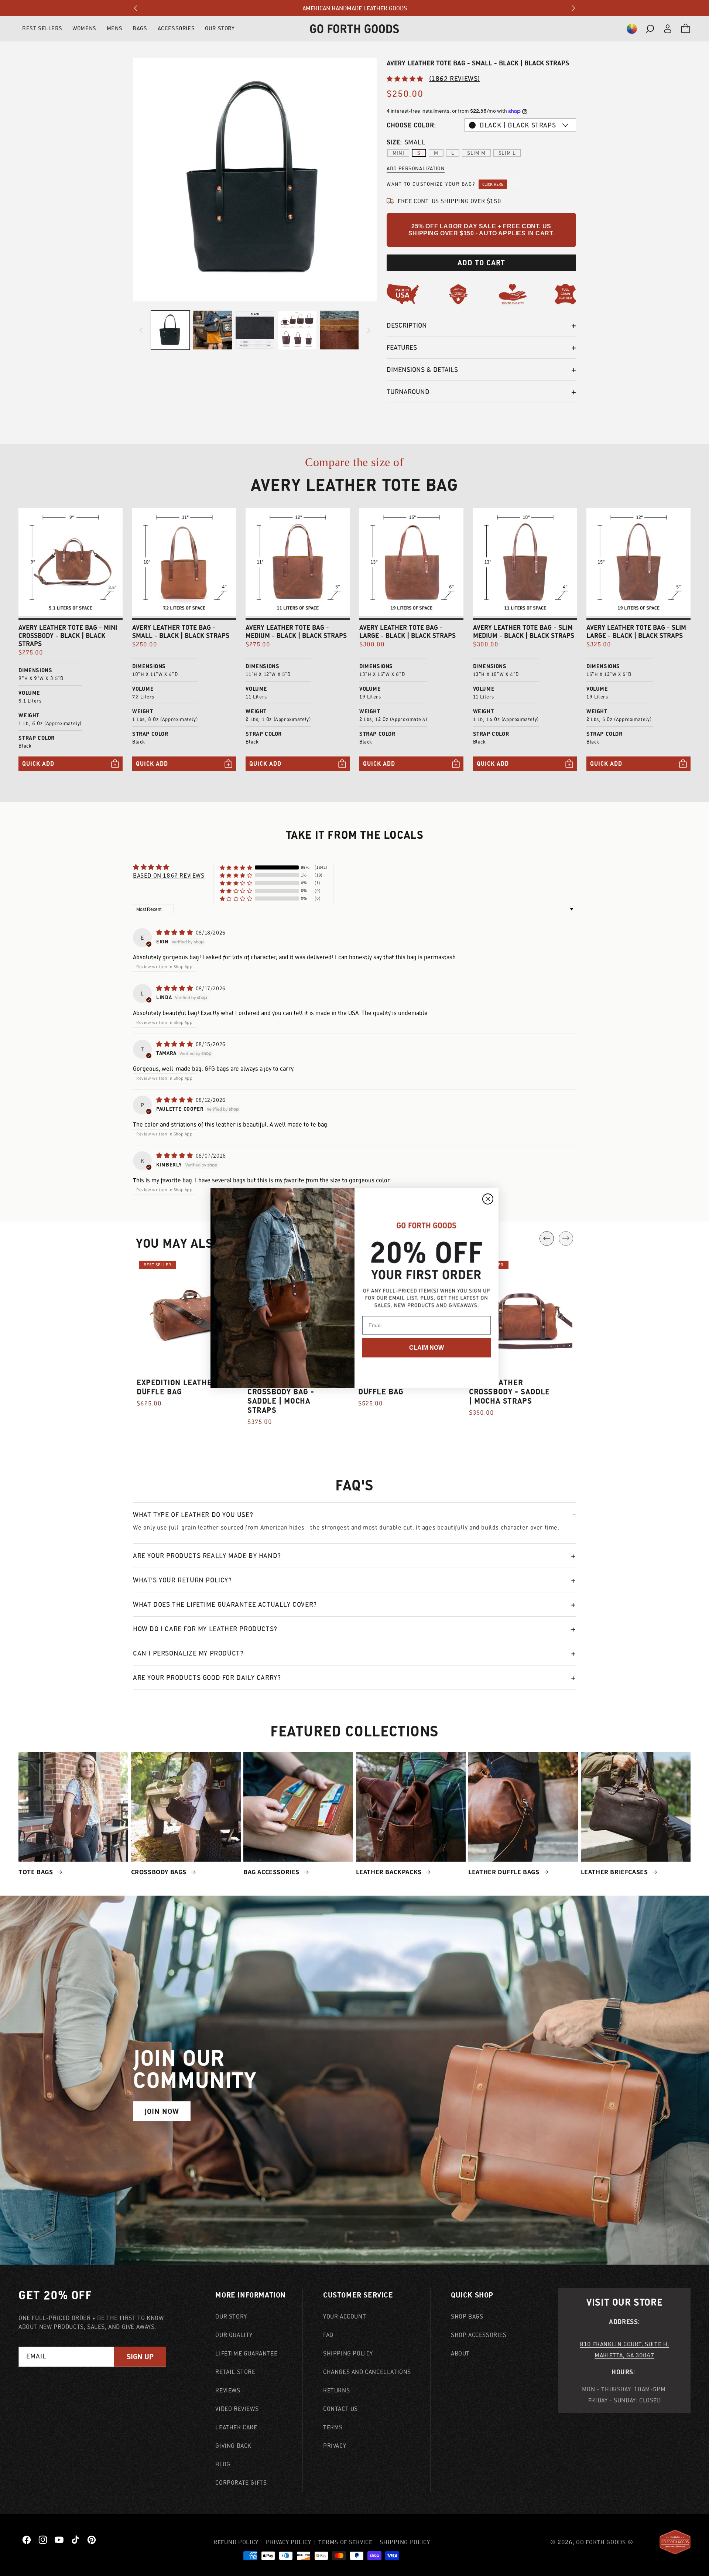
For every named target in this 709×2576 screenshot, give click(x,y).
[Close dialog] (488, 1199)
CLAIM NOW (427, 1348)
